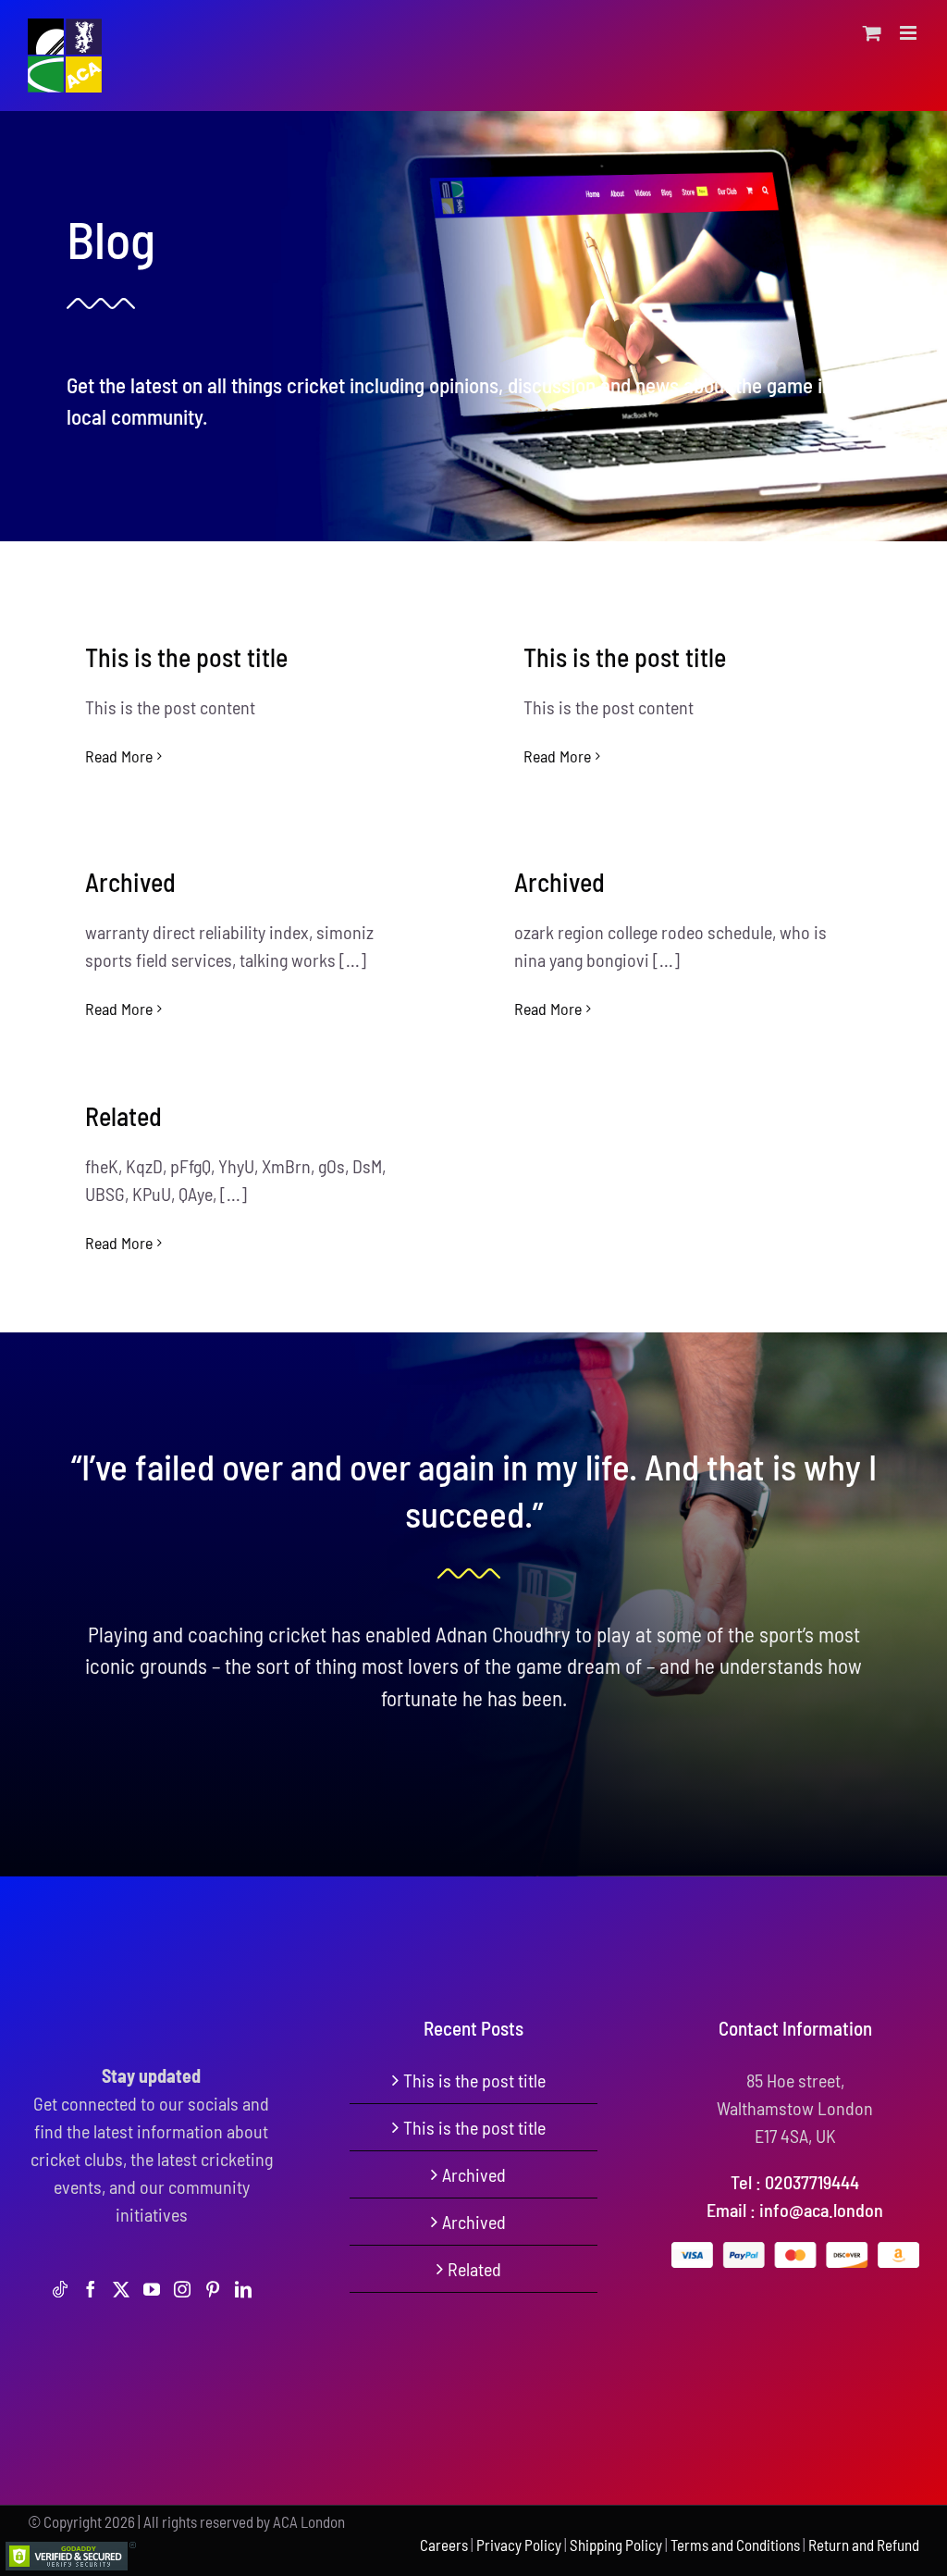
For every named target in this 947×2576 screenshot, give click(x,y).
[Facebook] (91, 2289)
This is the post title (186, 657)
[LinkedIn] (243, 2289)
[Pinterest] (213, 2289)
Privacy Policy (519, 2545)
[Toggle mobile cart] (872, 33)
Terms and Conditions (735, 2545)
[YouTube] (152, 2289)
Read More (119, 756)
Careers (444, 2545)
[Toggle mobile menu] (910, 33)
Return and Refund (864, 2545)
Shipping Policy (616, 2545)
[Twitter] (121, 2289)
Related (123, 1116)
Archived (130, 882)
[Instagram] (182, 2289)
